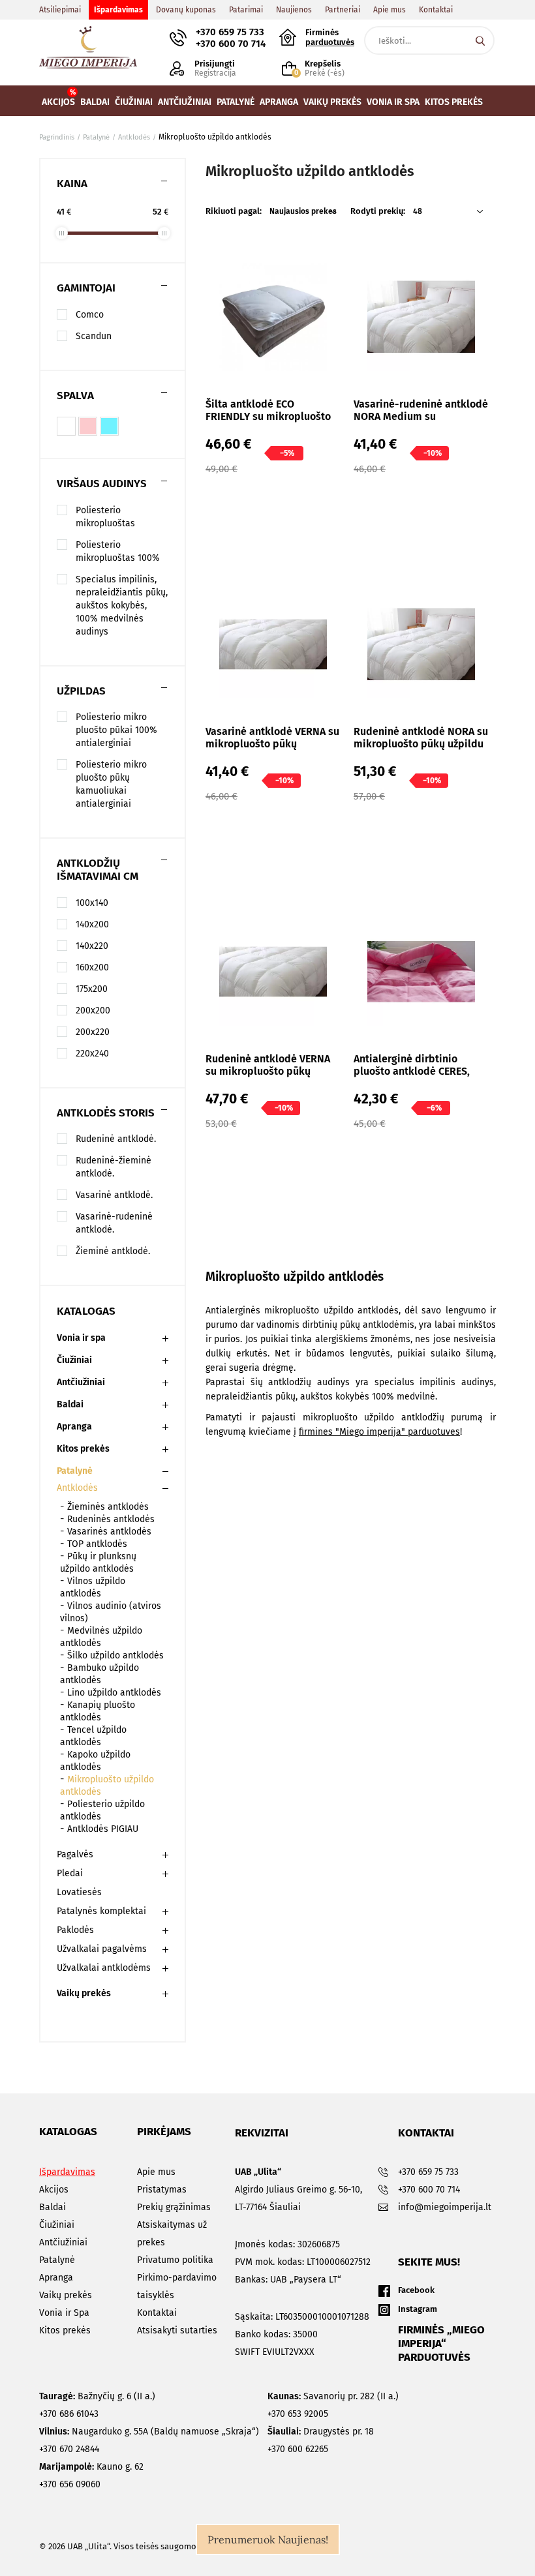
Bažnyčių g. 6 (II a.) (97, 2396)
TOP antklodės (97, 1544)
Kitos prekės (83, 1449)
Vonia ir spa (81, 1338)
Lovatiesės (79, 1892)
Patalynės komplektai (101, 1911)
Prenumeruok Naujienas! (268, 2539)
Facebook (416, 2290)
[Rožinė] (88, 426)
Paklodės (75, 1930)
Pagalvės (75, 1854)
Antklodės (77, 1488)
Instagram (418, 2309)
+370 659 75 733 (230, 32)
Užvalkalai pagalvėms (102, 1949)
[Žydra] (109, 426)
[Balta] (66, 426)
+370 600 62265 (298, 2449)
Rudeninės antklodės (111, 1519)
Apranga (74, 1427)
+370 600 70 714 (231, 44)
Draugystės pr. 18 (321, 2432)
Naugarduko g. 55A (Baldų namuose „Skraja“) (149, 2432)
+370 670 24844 (69, 2449)
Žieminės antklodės (108, 1507)
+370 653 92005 (298, 2414)
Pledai (70, 1873)
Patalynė (75, 1471)
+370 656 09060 (70, 2484)
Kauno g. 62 (91, 2467)
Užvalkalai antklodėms (104, 1968)
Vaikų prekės (84, 1993)
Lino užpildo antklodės (114, 1693)
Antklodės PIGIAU (103, 1829)
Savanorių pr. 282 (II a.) (333, 2396)
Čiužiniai (74, 1360)
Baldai (70, 1404)
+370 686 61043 (69, 2414)
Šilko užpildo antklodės (115, 1655)
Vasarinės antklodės (109, 1532)
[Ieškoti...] (480, 40)
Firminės (330, 37)
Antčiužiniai (81, 1382)
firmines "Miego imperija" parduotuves (379, 1432)
